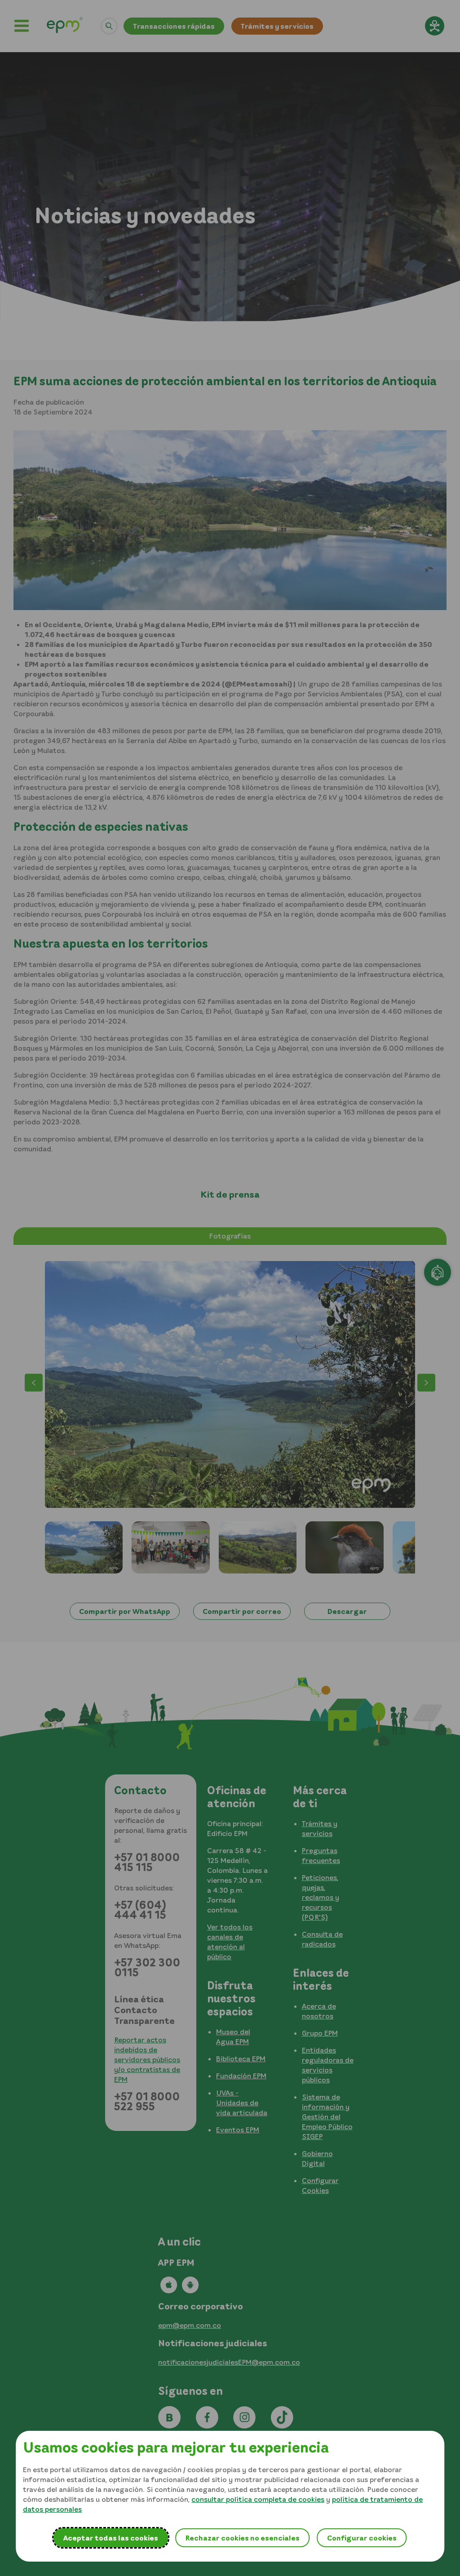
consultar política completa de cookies (258, 2499)
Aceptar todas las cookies (111, 2538)
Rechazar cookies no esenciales (242, 2538)
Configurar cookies (362, 2538)
